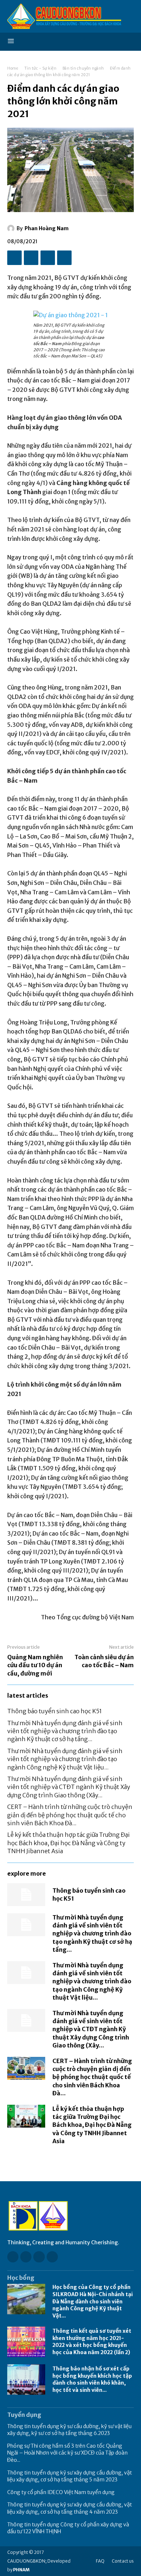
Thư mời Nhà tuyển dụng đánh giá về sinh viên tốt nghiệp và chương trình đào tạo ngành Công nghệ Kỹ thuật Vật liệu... (65, 1759)
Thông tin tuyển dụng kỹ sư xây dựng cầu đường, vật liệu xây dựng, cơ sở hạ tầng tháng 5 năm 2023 (70, 2476)
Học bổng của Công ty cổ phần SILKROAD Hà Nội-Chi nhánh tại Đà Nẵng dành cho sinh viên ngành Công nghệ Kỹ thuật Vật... (93, 2301)
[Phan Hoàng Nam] (12, 228)
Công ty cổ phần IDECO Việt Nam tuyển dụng (61, 2492)
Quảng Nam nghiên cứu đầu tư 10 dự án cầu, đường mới (35, 1665)
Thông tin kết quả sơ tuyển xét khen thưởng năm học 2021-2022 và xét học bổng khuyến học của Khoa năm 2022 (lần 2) (92, 2342)
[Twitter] (31, 258)
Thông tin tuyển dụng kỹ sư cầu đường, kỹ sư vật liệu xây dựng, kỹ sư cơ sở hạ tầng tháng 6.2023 (69, 2430)
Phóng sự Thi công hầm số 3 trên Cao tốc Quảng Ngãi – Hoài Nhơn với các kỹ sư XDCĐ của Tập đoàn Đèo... (67, 2453)
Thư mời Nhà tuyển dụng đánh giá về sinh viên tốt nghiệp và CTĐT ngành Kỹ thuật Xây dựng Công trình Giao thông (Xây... (69, 1787)
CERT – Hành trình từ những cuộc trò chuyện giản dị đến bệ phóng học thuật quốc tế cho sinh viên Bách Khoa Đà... (70, 1815)
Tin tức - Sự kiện (40, 68)
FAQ (100, 2561)
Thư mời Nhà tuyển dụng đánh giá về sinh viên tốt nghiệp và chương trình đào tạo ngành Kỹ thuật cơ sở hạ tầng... (65, 1731)
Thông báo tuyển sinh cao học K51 (55, 1711)
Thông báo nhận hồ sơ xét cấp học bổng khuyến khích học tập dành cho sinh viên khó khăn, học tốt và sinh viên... (92, 2379)
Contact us (123, 2561)
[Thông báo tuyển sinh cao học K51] (26, 1895)
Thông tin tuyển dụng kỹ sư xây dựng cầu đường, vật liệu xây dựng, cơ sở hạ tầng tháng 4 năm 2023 (70, 2508)
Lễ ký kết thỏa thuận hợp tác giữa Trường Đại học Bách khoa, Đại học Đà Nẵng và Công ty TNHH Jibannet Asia (69, 1843)
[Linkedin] (39, 2257)
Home (13, 68)
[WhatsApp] (64, 258)
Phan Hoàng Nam (47, 228)
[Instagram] (26, 2257)
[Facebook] (14, 258)
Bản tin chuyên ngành (83, 68)
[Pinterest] (48, 258)
